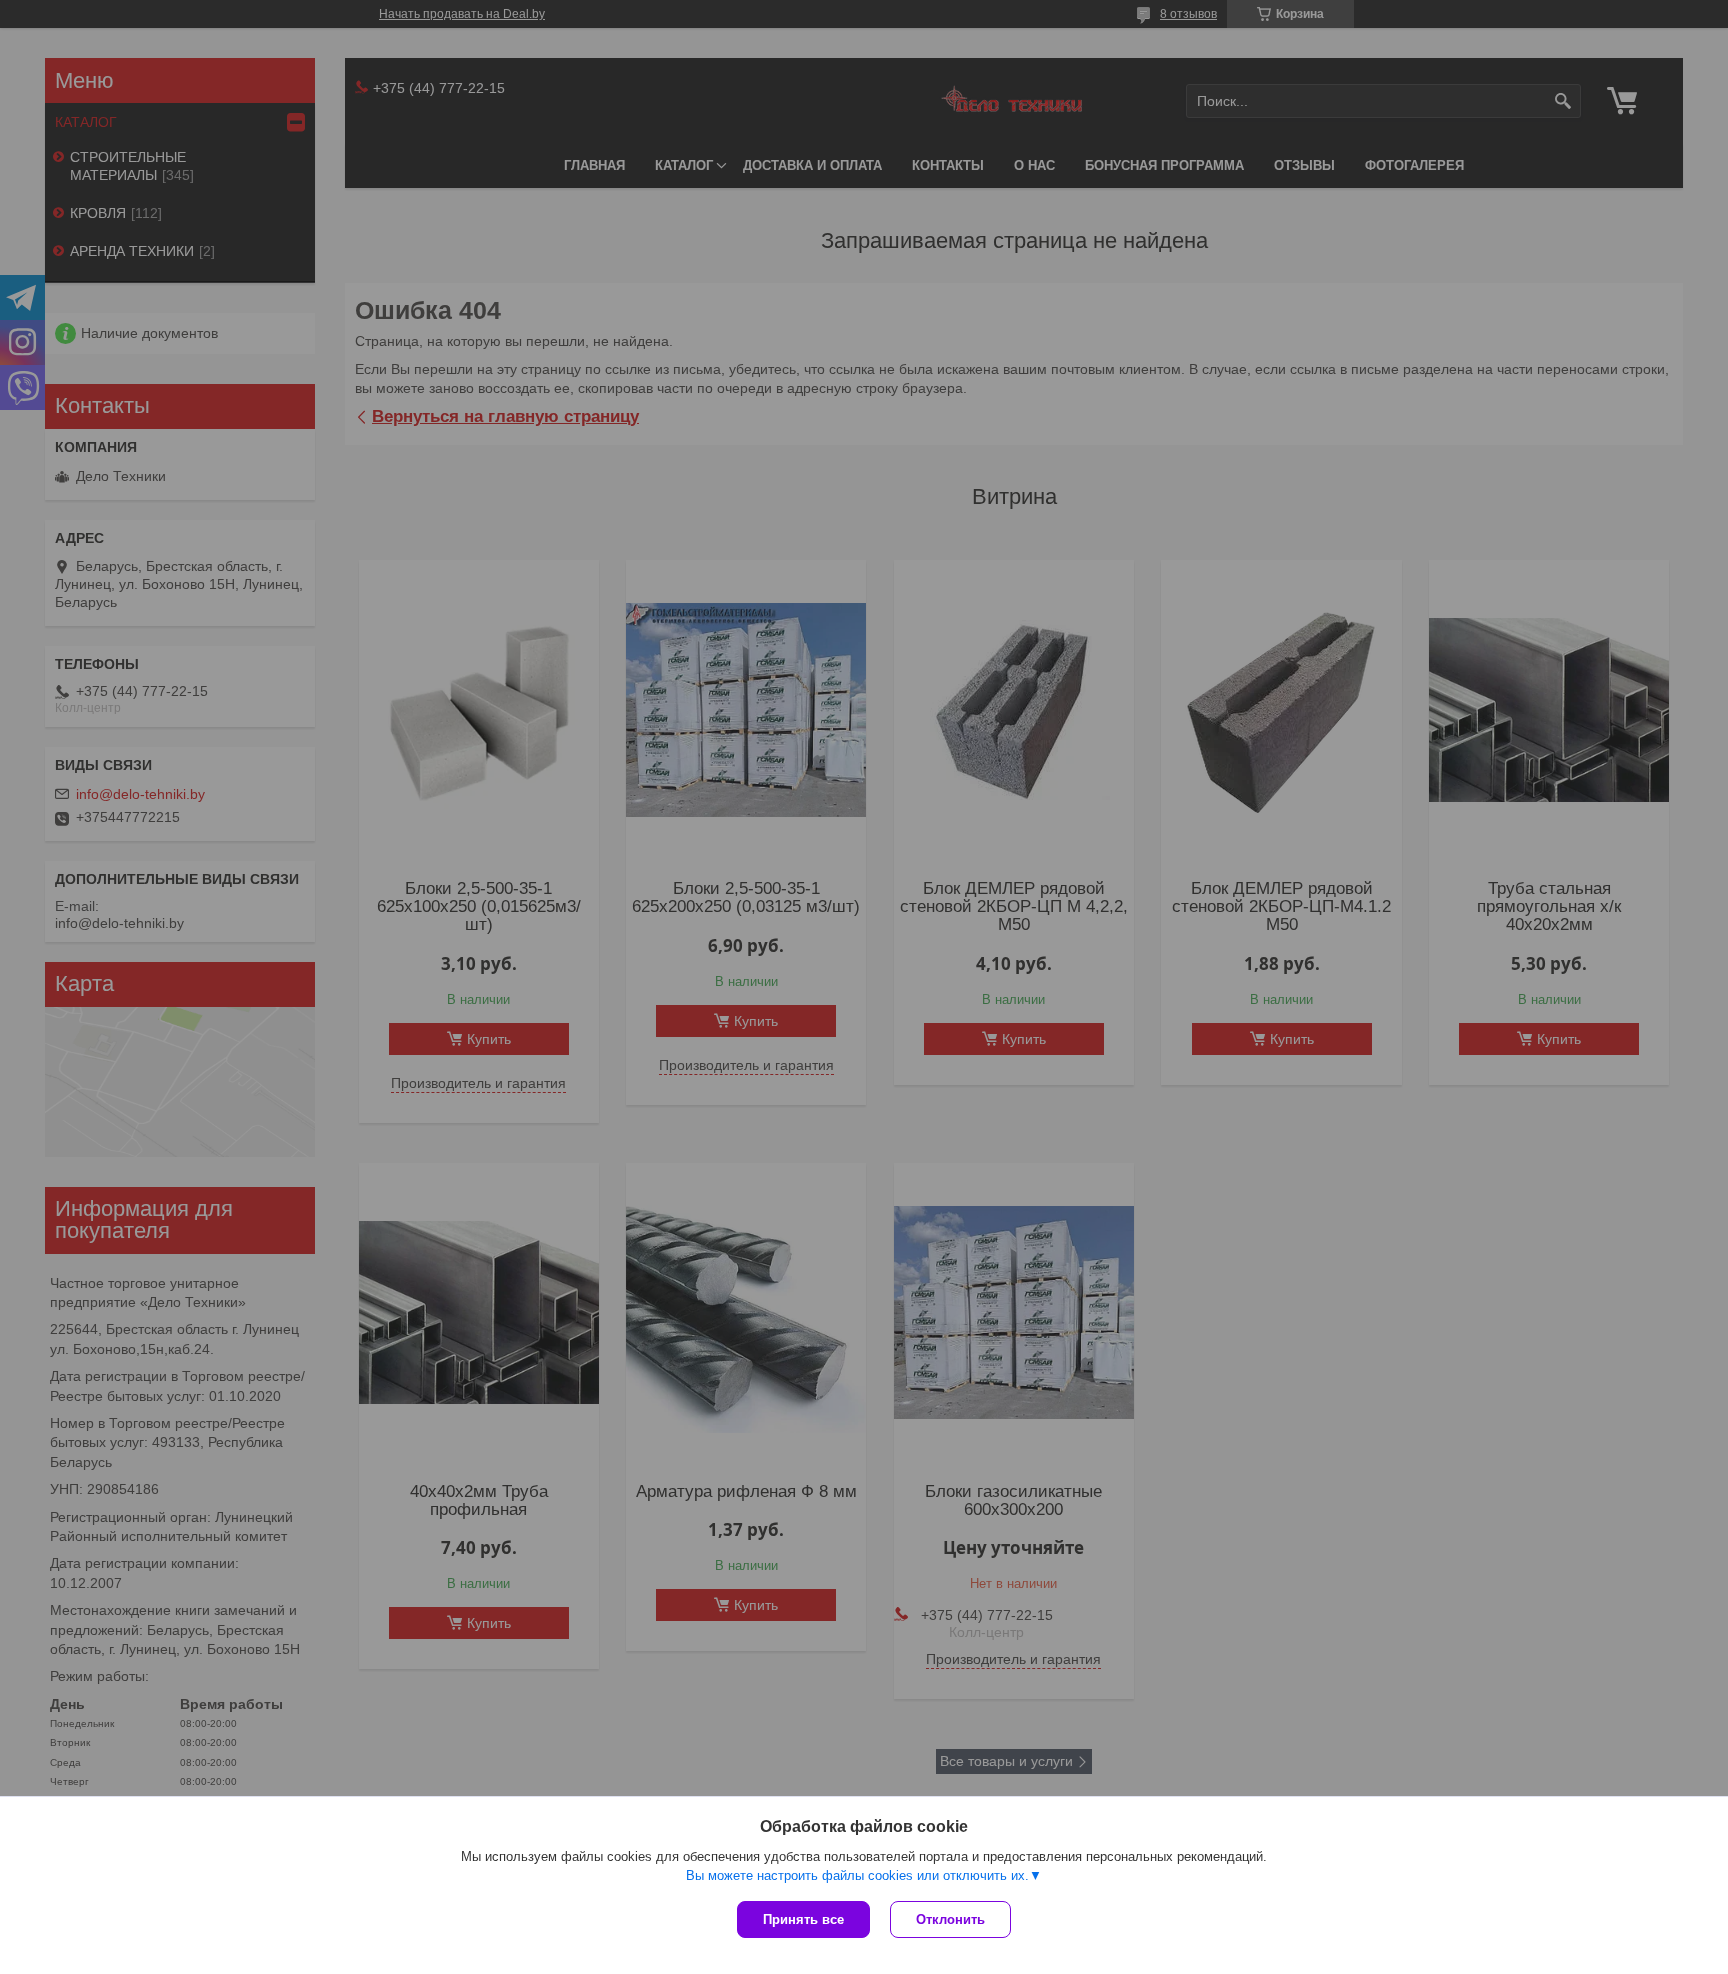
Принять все (803, 1919)
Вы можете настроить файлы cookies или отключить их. (857, 1875)
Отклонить (950, 1919)
